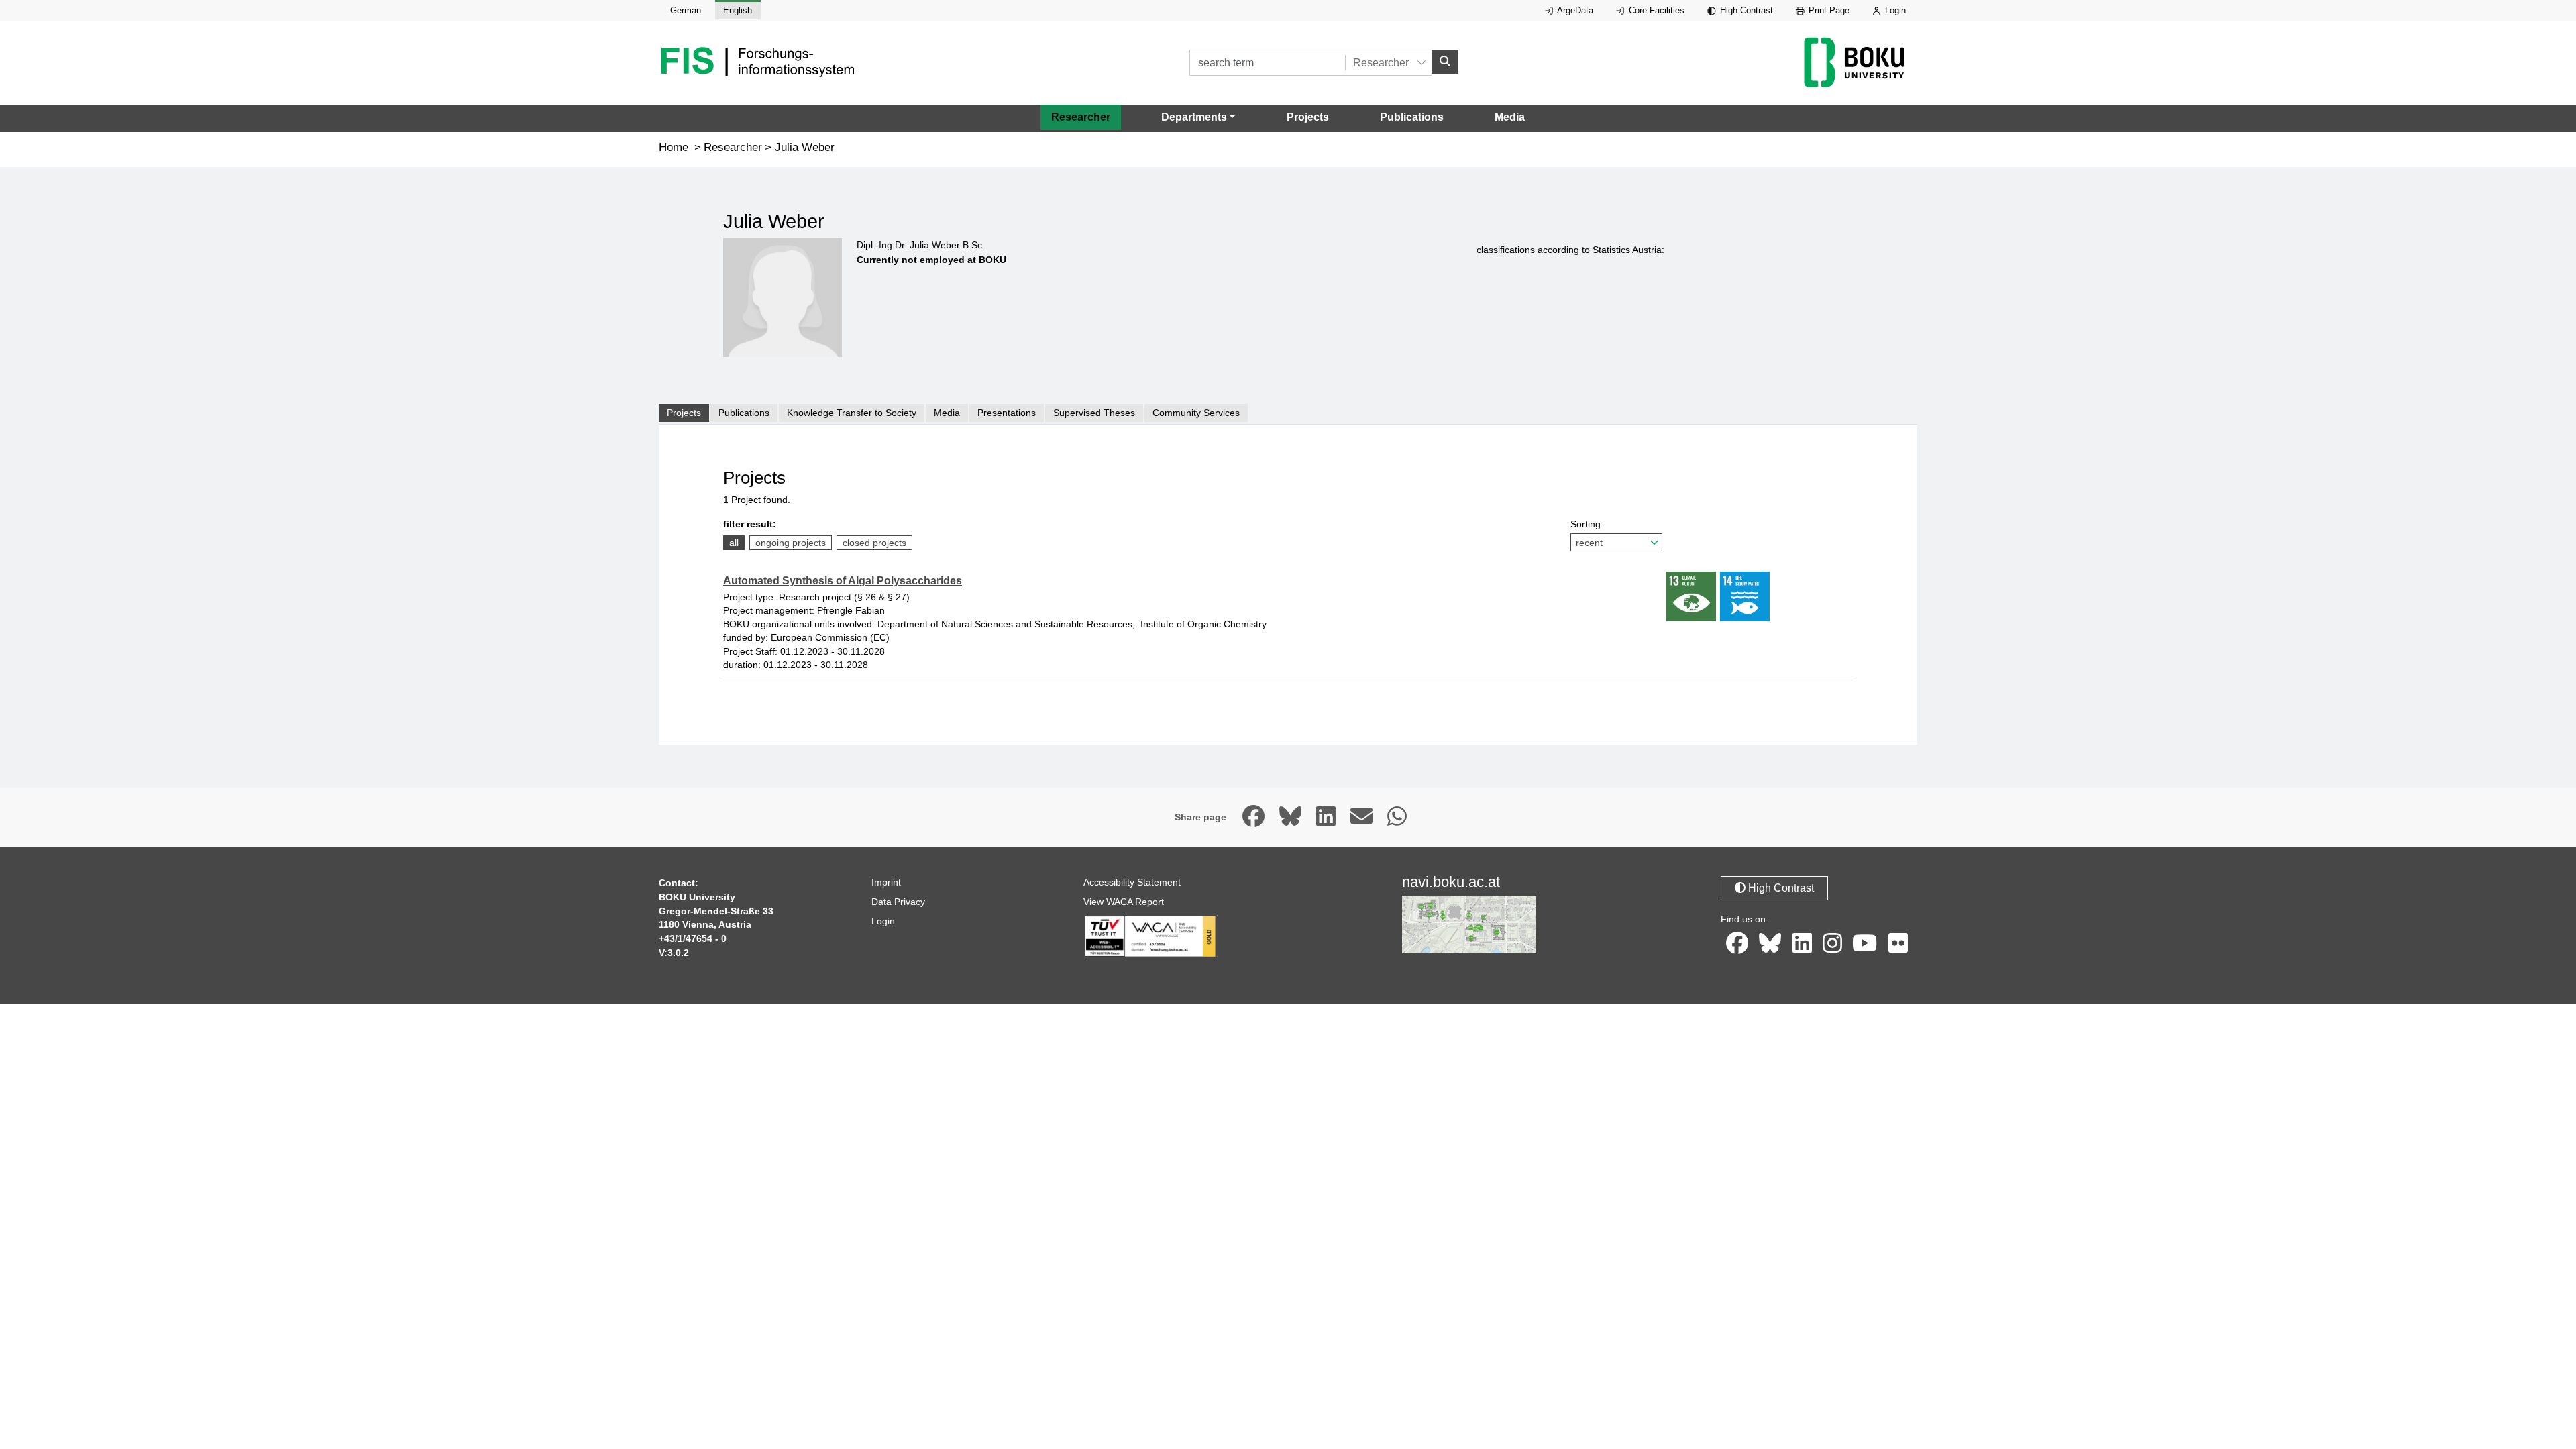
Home (674, 147)
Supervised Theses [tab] (1094, 413)
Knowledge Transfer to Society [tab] (852, 413)
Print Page (1828, 10)
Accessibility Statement (1132, 882)
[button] (1198, 117)
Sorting (1586, 524)
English (738, 10)
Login (1894, 10)
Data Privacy (898, 902)
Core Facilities (1655, 10)
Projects (1308, 117)
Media (1510, 117)
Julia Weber (805, 147)
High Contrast (1745, 10)
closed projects (874, 543)
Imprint (886, 882)
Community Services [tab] (1196, 413)
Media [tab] (947, 413)
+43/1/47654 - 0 (693, 938)
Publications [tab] (744, 413)
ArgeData (1574, 10)
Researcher (1081, 117)
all (734, 543)
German (686, 10)
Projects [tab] (684, 413)
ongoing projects (791, 543)
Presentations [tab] (1007, 413)
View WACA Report (1124, 902)
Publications (1412, 117)
